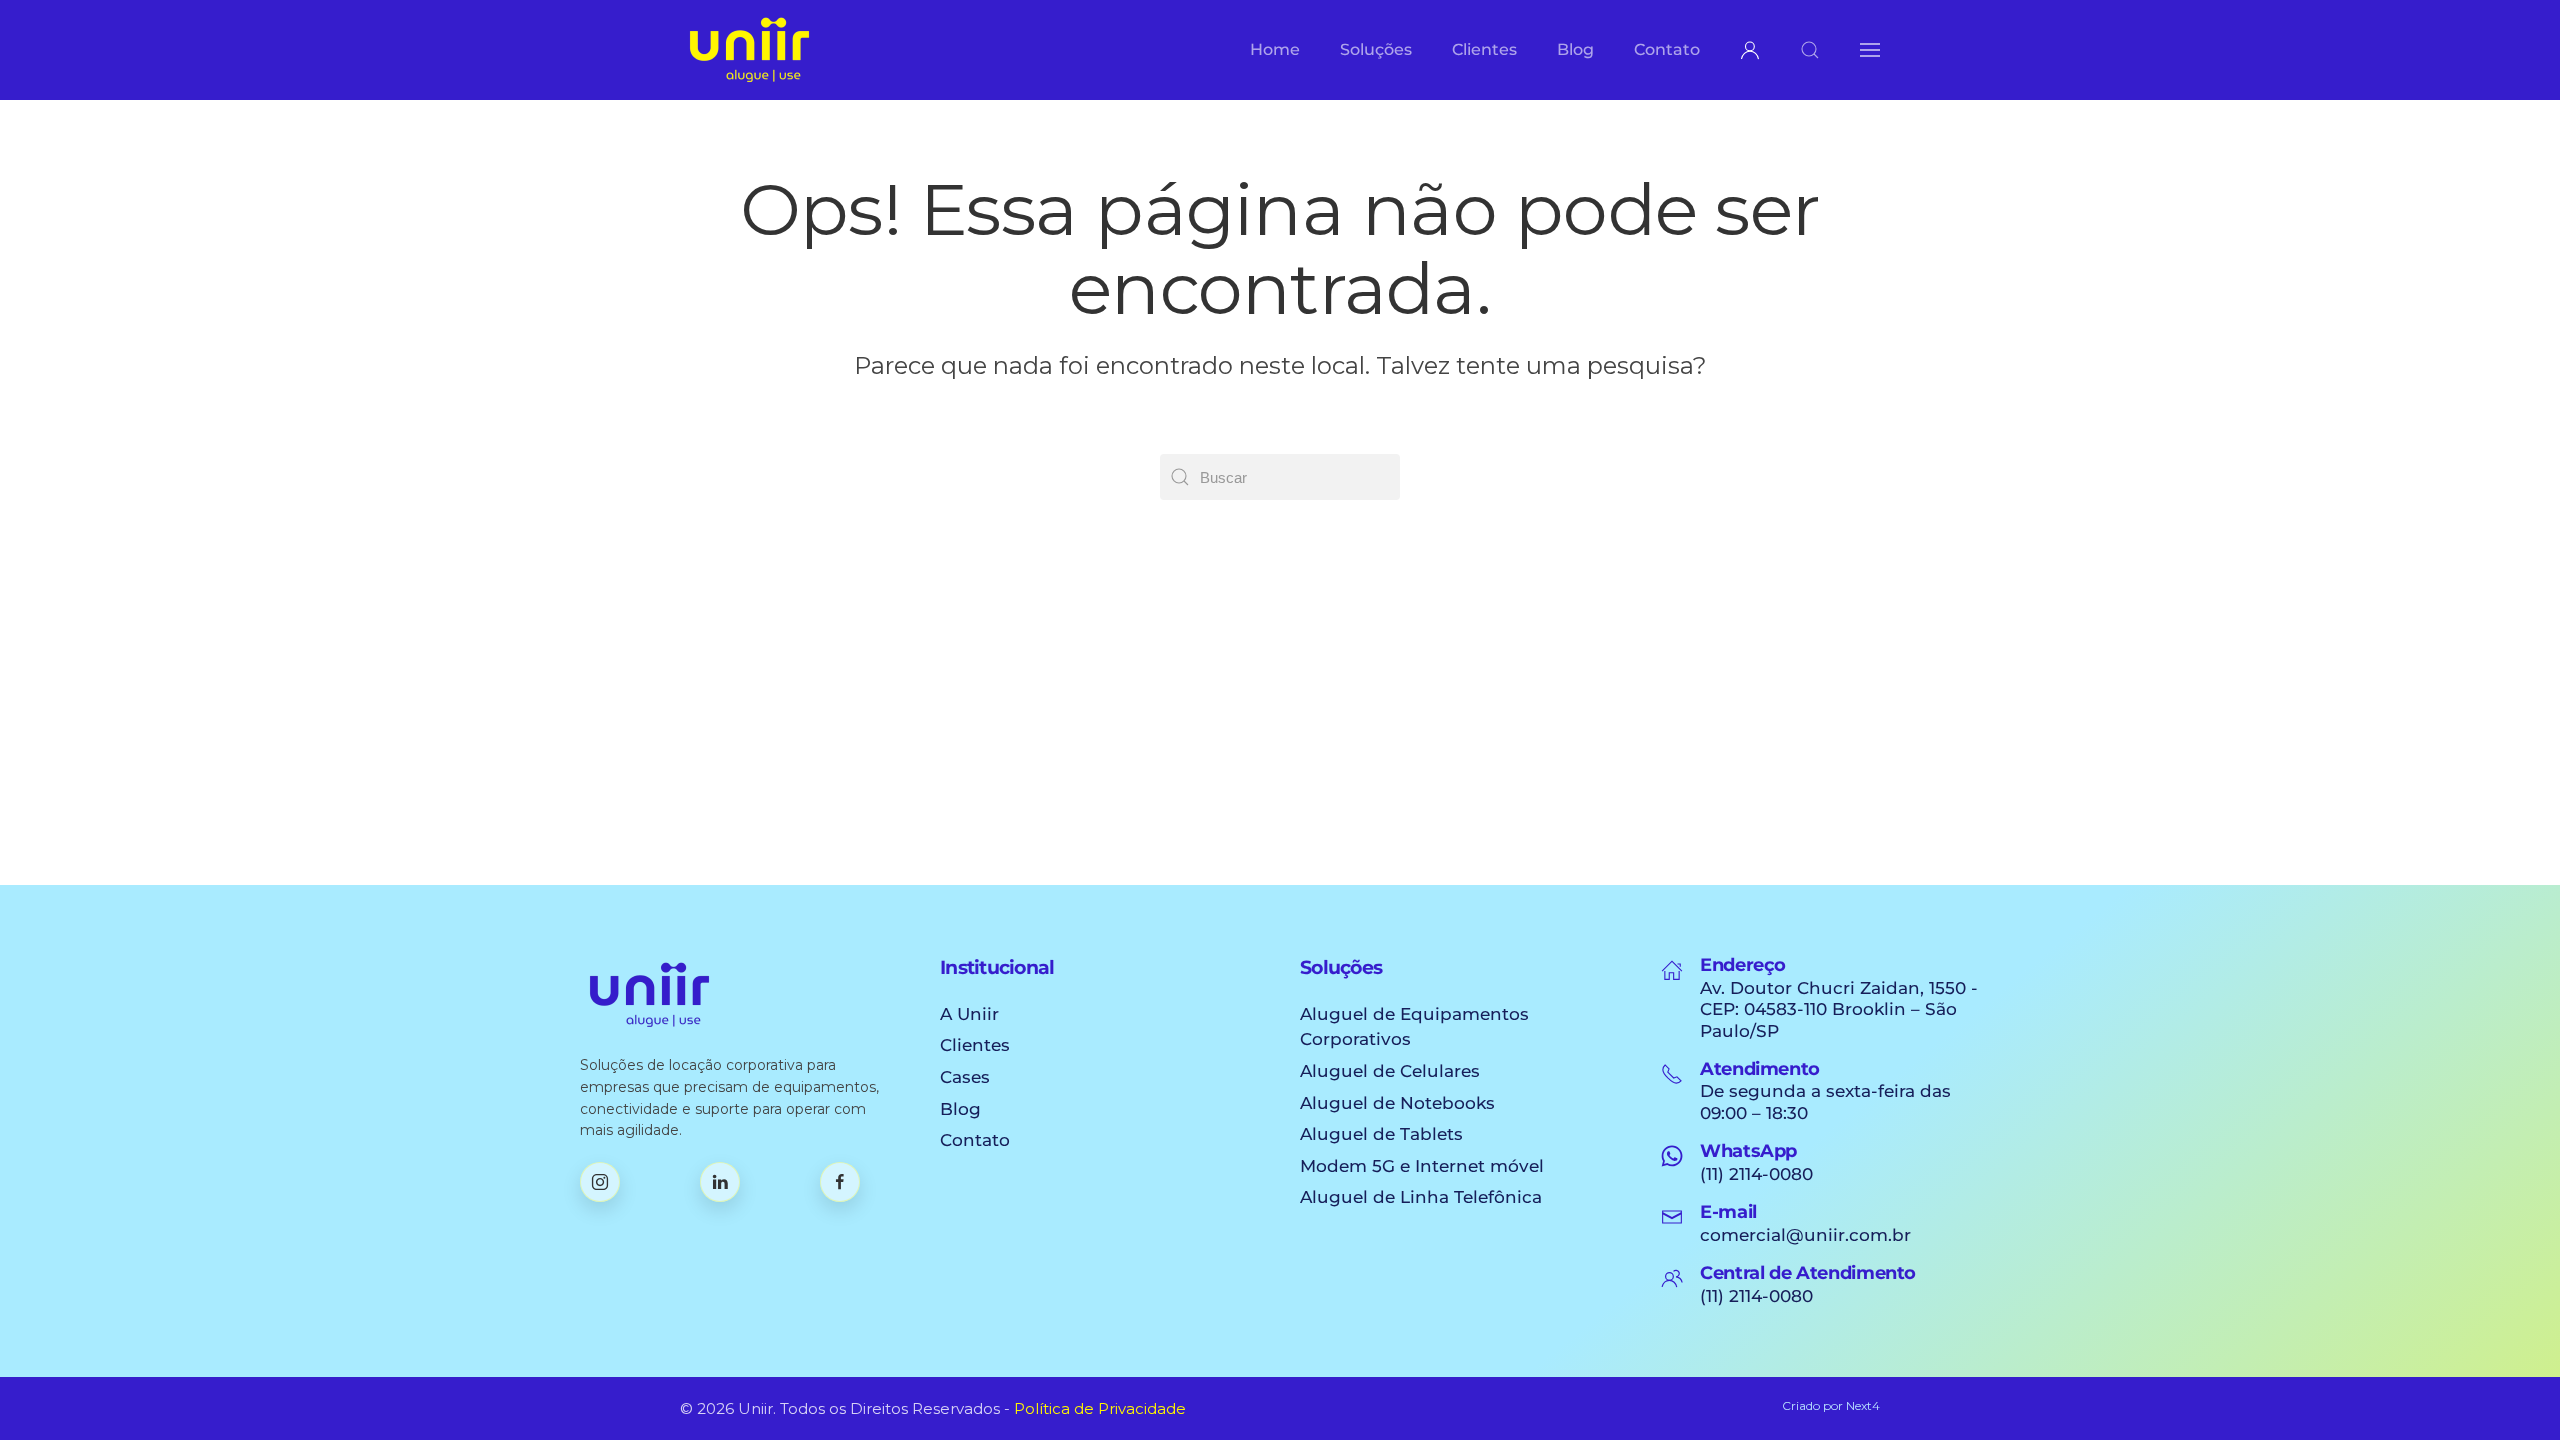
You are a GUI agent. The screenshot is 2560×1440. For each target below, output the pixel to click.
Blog (1575, 49)
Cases (965, 1077)
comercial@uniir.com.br (1805, 1235)
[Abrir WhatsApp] (2510, 1389)
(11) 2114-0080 (1756, 1174)
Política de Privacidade (1100, 1408)
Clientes (975, 1045)
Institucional (997, 967)
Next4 (1863, 1405)
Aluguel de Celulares (1390, 1071)
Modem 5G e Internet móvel (1422, 1166)
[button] (1810, 50)
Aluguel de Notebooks (1397, 1103)
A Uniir (969, 1014)
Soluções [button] (1376, 49)
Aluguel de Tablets (1381, 1134)
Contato (1667, 49)
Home (1275, 49)
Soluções (1341, 967)
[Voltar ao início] (749, 50)
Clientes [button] (1484, 49)
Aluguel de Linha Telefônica (1421, 1197)
